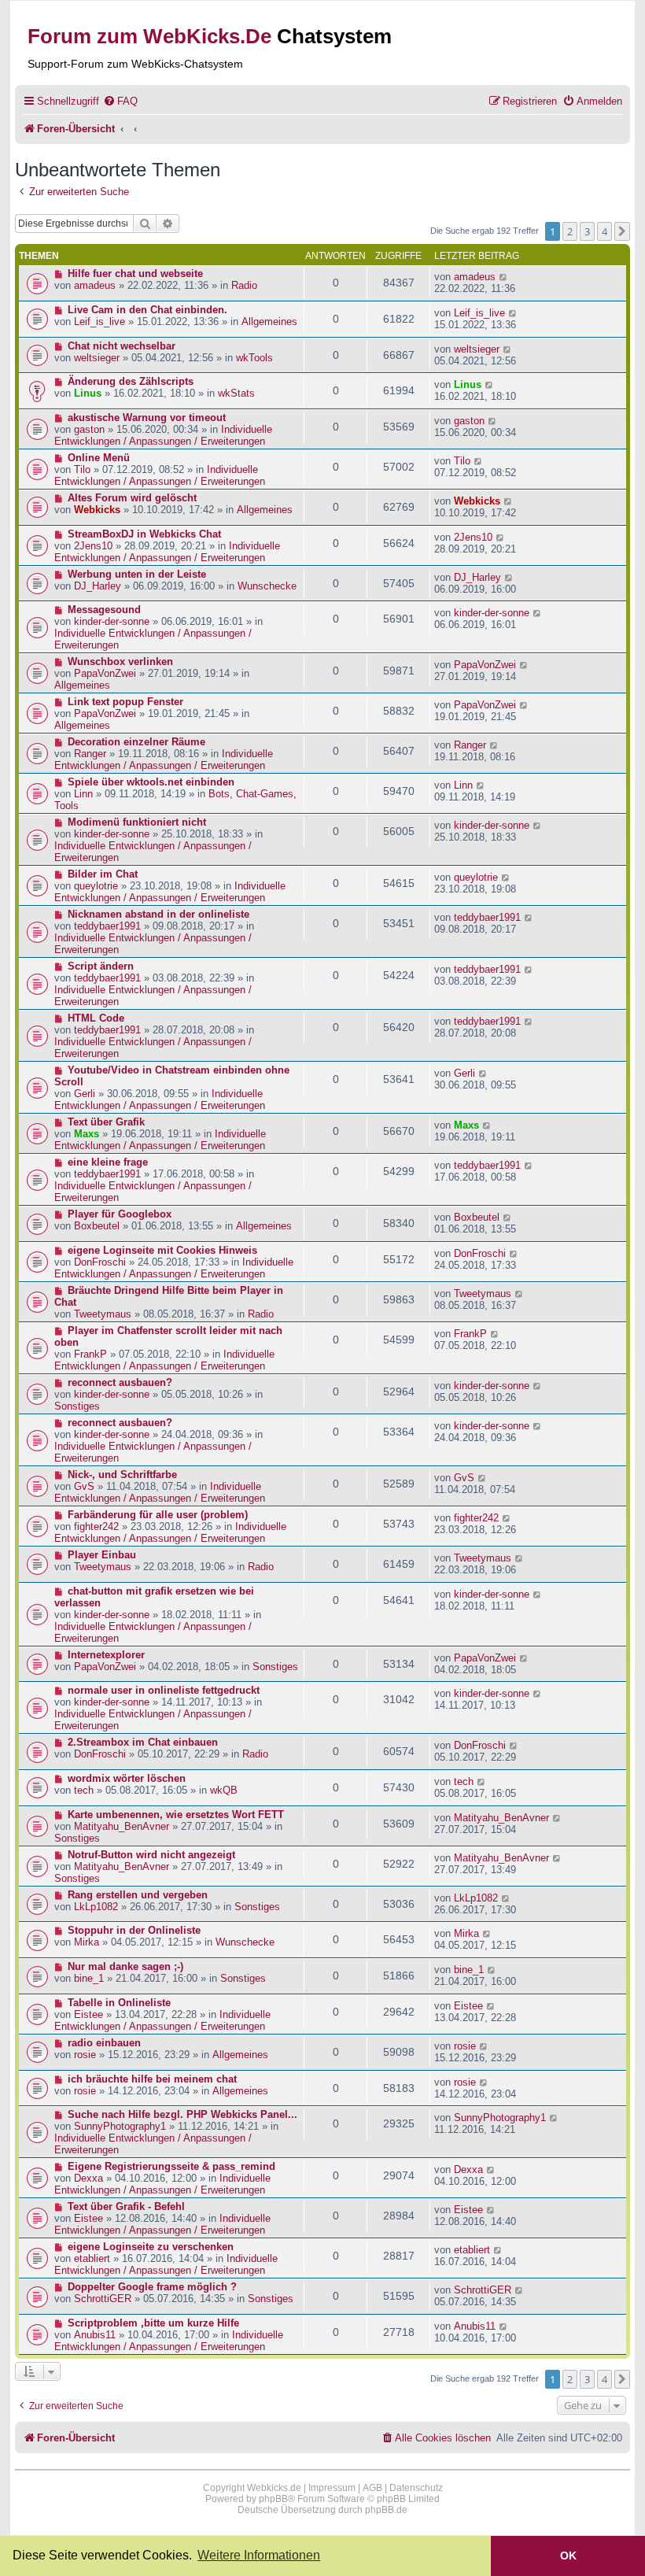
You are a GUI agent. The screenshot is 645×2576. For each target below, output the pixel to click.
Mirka (87, 1942)
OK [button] (568, 2556)
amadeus (95, 285)
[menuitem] (120, 101)
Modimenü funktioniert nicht (137, 822)
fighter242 (96, 1526)
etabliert (92, 2258)
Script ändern (101, 966)
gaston (89, 429)
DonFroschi (100, 1262)
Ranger (90, 754)
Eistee (88, 2014)
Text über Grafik (106, 1122)
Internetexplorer (106, 1655)
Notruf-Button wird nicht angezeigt (151, 1855)
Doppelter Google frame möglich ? (152, 2287)
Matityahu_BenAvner (122, 1826)
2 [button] (570, 231)
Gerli (85, 1094)
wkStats (236, 393)
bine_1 (89, 1978)
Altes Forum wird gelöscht (132, 498)
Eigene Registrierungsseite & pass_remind (171, 2166)
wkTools (254, 358)
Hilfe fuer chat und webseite (135, 273)
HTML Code (96, 1018)
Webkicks (97, 510)
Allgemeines (269, 322)
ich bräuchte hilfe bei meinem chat (152, 2079)
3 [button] (587, 231)
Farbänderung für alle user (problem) (158, 1515)
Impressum (332, 2488)
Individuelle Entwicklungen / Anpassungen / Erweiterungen (163, 435)
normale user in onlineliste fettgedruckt (164, 1690)
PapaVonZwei (105, 673)
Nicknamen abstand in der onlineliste (158, 914)
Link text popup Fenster (125, 702)
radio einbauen (104, 2043)
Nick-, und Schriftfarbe (122, 1475)
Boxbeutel (97, 1226)
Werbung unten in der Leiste (137, 574)
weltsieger (97, 358)
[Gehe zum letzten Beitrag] (504, 277)
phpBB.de (386, 2510)
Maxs (87, 1134)
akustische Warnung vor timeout (147, 418)
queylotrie (96, 886)
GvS (84, 1486)
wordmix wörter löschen (127, 1778)
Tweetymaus (103, 1314)
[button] (622, 231)
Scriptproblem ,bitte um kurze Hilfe (153, 2323)
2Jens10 (93, 546)
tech (84, 1790)
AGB (372, 2488)
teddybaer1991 (107, 926)
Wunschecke (267, 586)
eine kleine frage (108, 1162)
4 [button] (604, 231)
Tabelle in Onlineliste (119, 2003)
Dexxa (88, 2178)
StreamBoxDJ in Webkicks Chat (144, 534)
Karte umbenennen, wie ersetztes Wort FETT (176, 1815)
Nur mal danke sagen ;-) (125, 1966)
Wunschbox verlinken (120, 662)
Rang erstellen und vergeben (138, 1895)
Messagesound (104, 610)
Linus (88, 393)
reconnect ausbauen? (120, 1382)
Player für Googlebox (120, 1214)
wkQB (224, 1790)
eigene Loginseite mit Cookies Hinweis (162, 1250)
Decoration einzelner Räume (136, 742)
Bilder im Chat (103, 874)
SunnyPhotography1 (120, 2126)
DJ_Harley (98, 586)
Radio (244, 285)
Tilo (82, 469)
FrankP (90, 1354)
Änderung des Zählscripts (131, 381)
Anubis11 (95, 2335)
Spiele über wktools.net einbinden (151, 782)
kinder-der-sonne (112, 621)
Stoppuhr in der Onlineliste (134, 1930)
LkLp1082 (96, 1907)
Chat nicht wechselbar (122, 346)
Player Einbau (102, 1555)
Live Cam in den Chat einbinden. (147, 310)
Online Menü (99, 458)
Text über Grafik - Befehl (126, 2206)
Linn (83, 794)
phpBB (273, 2499)
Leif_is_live (100, 322)
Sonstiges (77, 1406)
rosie (85, 2055)
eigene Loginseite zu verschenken (151, 2247)
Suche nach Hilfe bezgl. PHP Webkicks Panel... (182, 2114)
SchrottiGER (103, 2299)
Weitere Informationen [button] (259, 2555)
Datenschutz (416, 2488)
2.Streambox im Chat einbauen (143, 1742)
